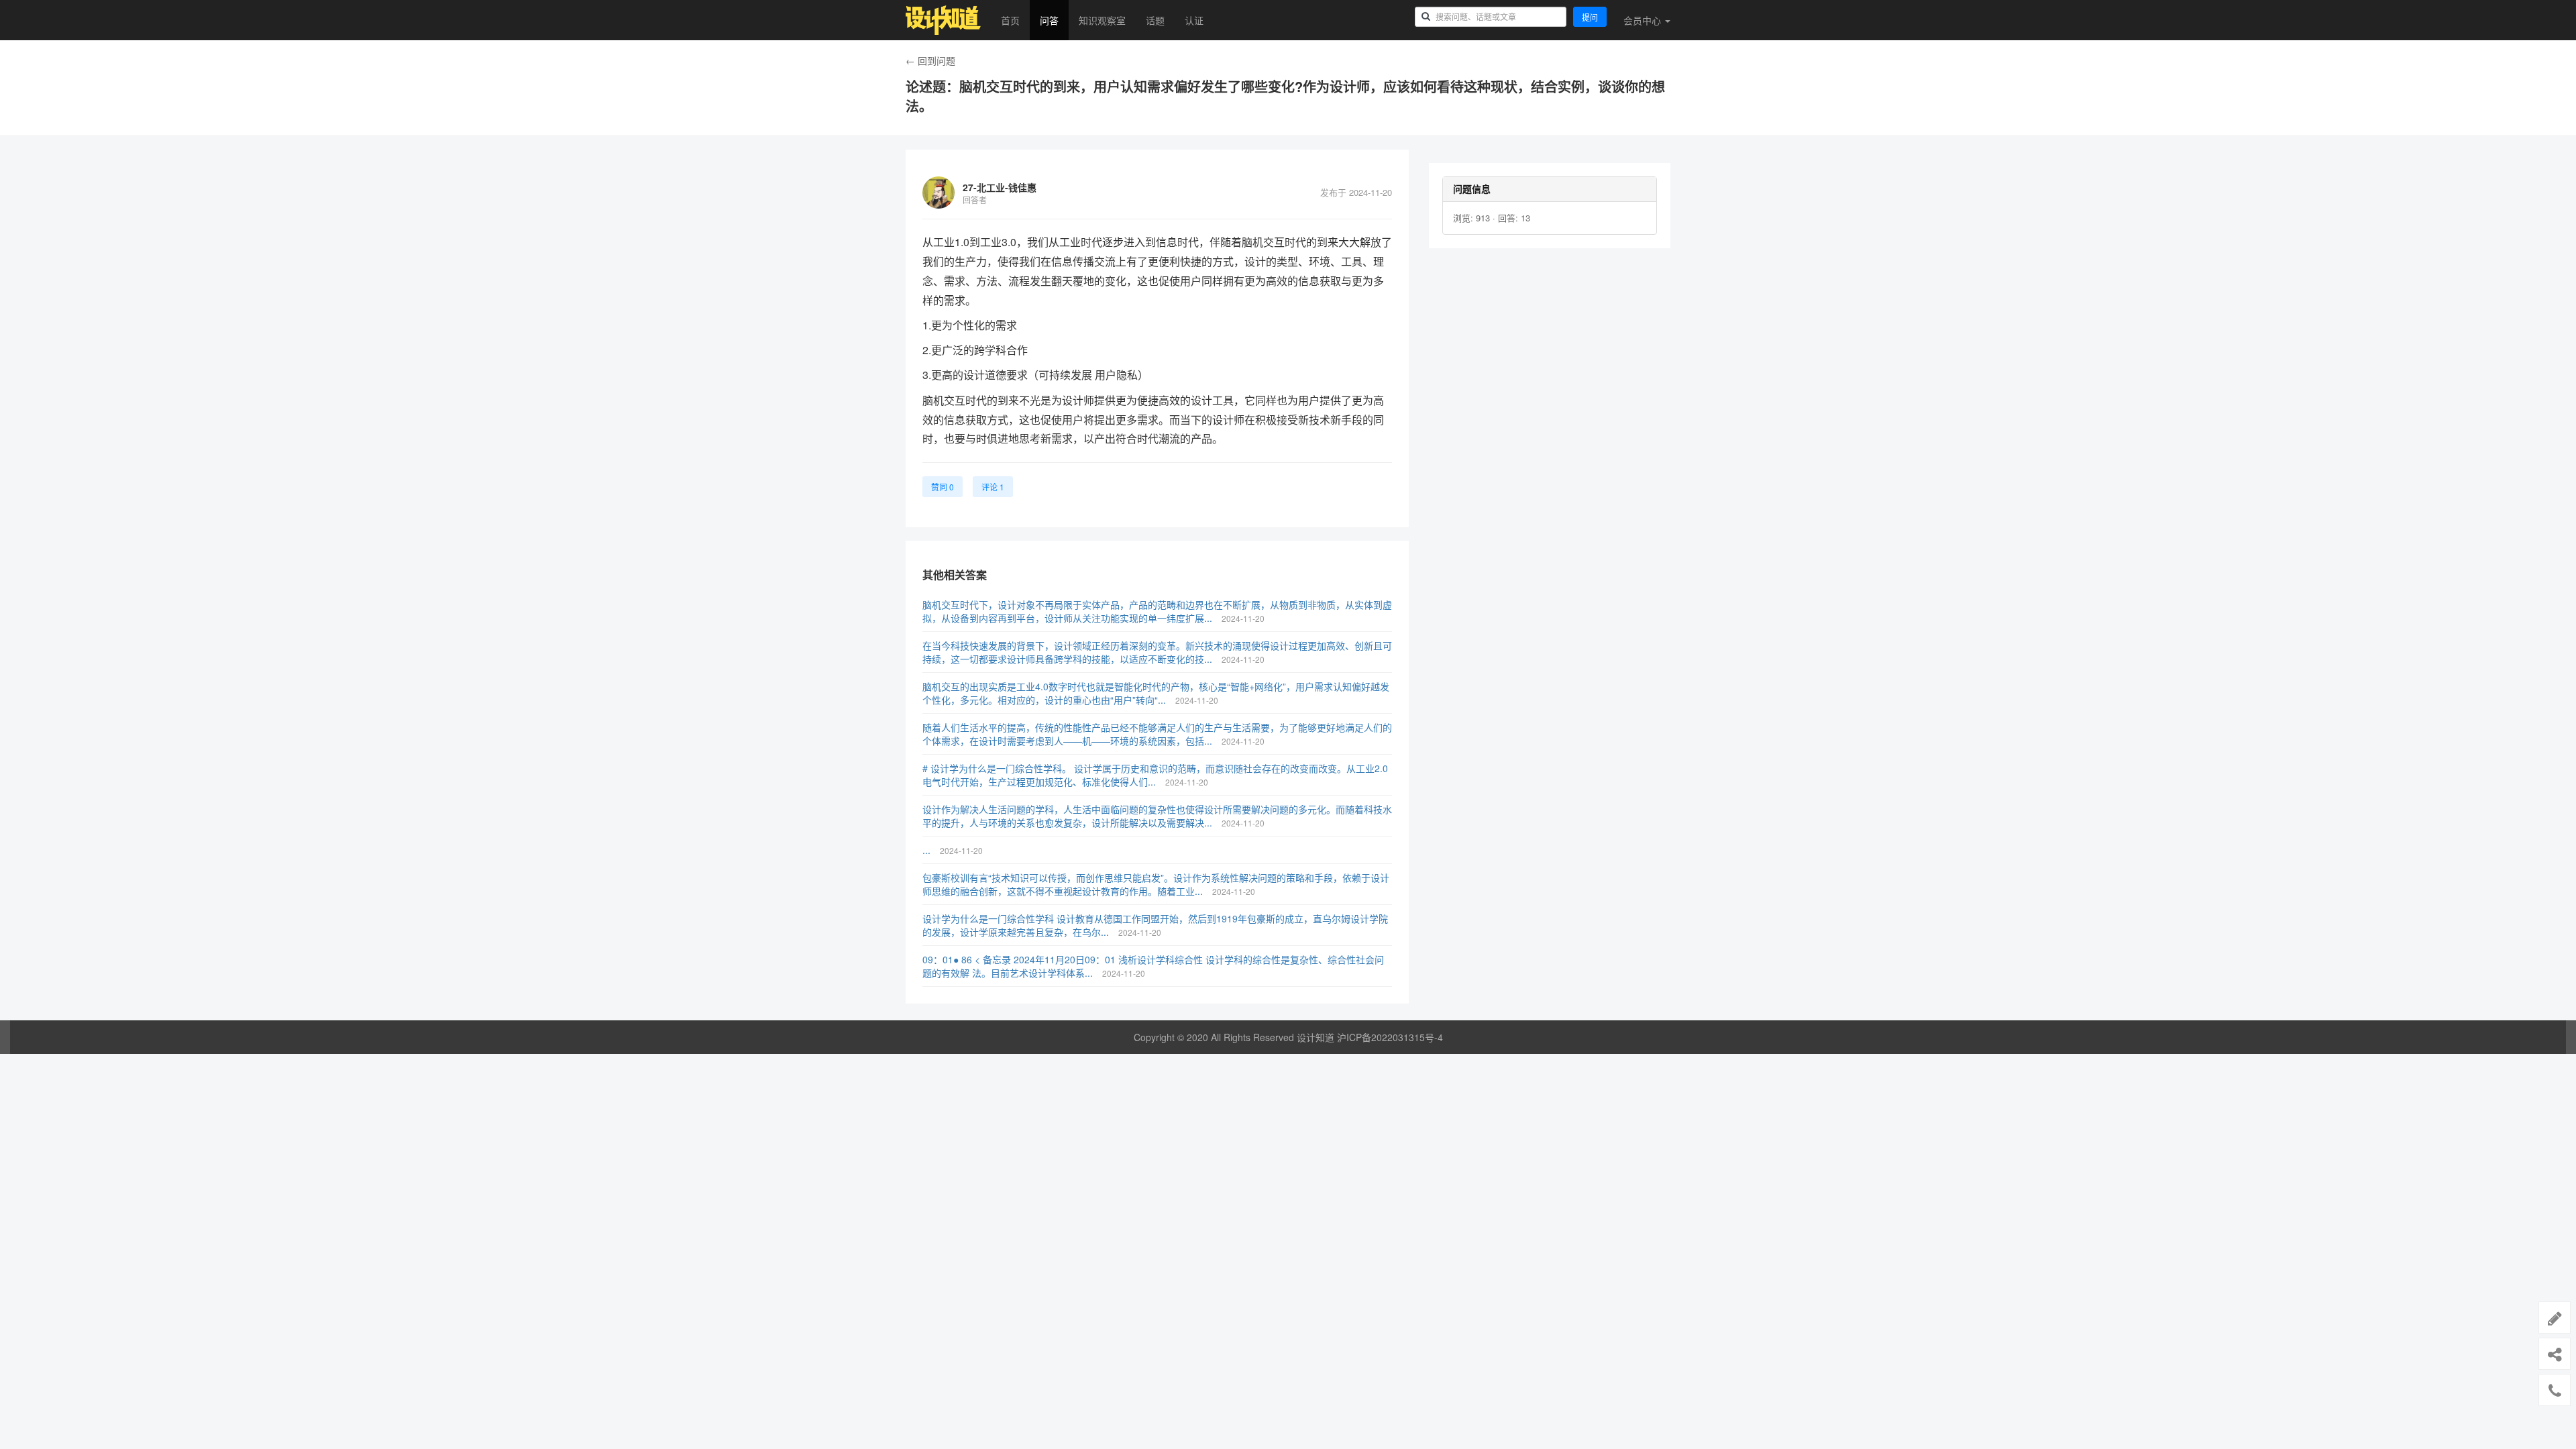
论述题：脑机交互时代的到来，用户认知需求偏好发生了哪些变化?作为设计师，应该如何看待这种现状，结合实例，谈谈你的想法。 (1285, 96)
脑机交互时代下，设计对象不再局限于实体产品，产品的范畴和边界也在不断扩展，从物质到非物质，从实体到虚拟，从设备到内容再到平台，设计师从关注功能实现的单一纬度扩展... (1157, 611)
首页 (1010, 20)
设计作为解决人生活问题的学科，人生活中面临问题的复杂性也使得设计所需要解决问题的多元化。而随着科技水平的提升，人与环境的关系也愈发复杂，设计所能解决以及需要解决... (1157, 816)
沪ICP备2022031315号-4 (1390, 1037)
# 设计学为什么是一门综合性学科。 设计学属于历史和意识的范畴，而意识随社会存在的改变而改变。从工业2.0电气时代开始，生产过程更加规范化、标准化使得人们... (1155, 775)
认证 (1194, 20)
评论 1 (993, 487)
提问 (1590, 17)
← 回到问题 (930, 60)
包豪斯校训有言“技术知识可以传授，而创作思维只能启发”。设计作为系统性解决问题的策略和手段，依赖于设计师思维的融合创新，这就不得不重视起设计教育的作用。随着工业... (1156, 884)
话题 (1155, 20)
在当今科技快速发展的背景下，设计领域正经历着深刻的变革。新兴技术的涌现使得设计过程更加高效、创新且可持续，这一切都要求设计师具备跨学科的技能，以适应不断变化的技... (1157, 652)
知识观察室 (1102, 20)
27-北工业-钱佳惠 (1000, 187)
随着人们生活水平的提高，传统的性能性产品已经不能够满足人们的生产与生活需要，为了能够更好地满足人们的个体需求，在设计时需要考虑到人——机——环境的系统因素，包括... (1157, 734)
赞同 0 (943, 487)
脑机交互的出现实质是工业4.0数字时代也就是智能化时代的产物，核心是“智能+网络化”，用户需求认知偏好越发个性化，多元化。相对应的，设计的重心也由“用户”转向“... (1156, 693)
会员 (1642, 20)
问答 (1049, 20)
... (928, 850)
